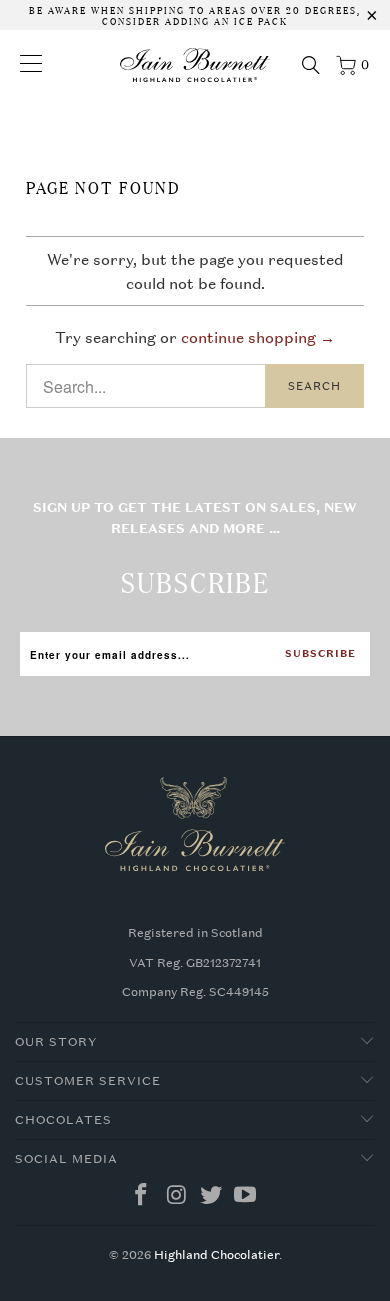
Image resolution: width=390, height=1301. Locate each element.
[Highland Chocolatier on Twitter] (212, 1196)
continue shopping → (258, 337)
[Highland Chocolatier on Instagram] (177, 1196)
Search (314, 386)
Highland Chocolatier (216, 1255)
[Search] (311, 65)
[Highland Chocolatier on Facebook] (142, 1196)
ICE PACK (259, 20)
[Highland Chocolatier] (195, 65)
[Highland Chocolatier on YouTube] (246, 1196)
